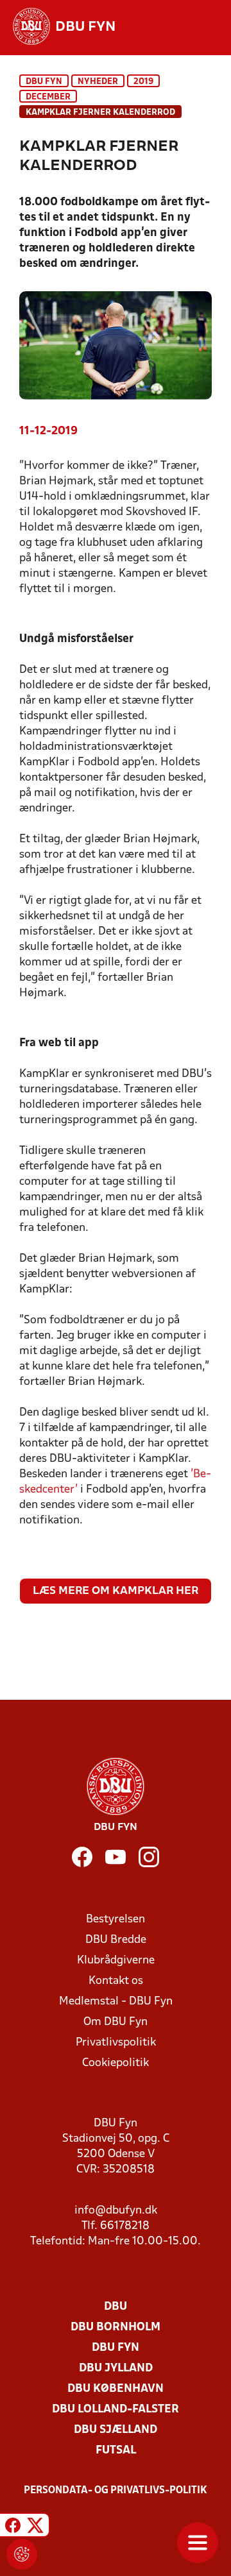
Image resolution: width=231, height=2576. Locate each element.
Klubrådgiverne (116, 1961)
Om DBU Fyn (116, 2022)
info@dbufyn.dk (116, 2211)
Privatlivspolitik (116, 2043)
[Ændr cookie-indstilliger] (22, 2554)
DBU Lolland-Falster (116, 2410)
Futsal (116, 2451)
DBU (116, 2307)
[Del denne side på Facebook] (13, 2527)
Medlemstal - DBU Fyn (116, 2002)
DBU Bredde (116, 1940)
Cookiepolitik (116, 2063)
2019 (143, 82)
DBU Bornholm (116, 2327)
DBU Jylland (116, 2368)
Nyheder (98, 82)
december (48, 97)
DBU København (116, 2389)
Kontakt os (116, 1981)
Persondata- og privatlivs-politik (116, 2491)
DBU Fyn (44, 82)
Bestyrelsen (116, 1919)
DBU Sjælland (116, 2430)
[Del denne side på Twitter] (35, 2527)
